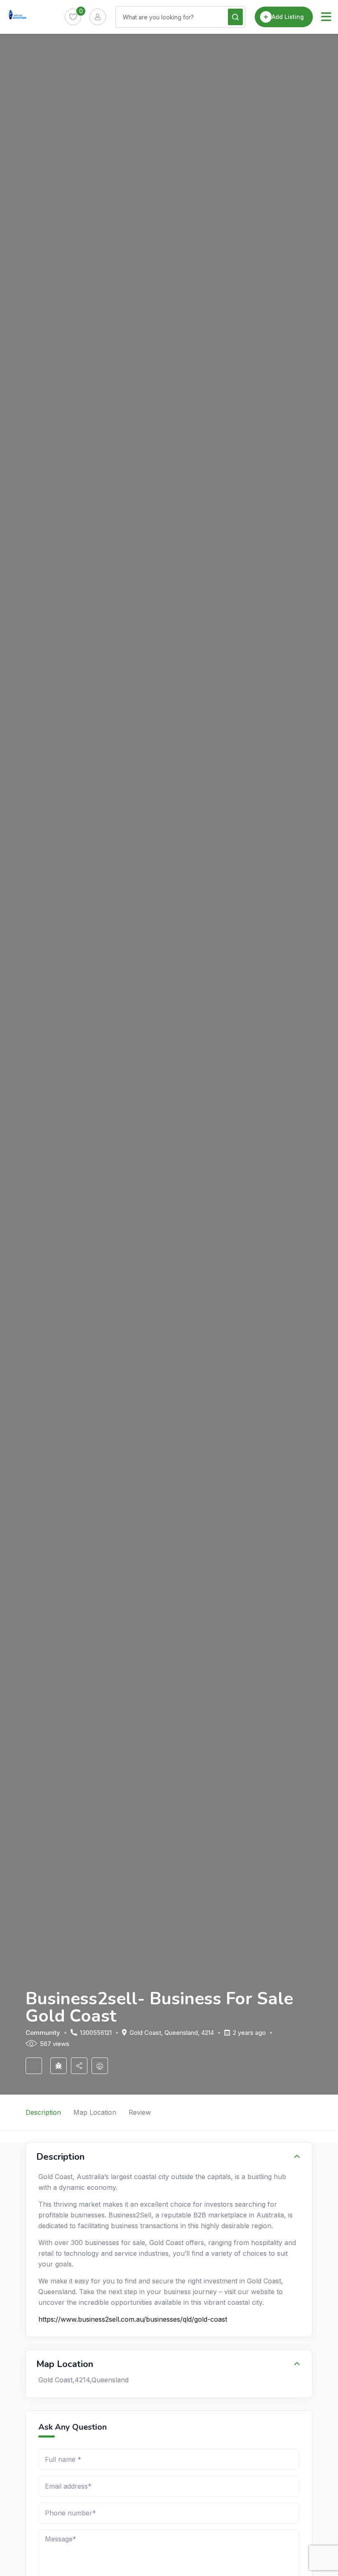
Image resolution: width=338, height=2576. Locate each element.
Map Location (95, 2112)
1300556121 (96, 2033)
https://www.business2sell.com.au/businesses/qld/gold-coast (133, 2319)
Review (140, 2112)
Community (43, 2033)
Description (43, 2112)
